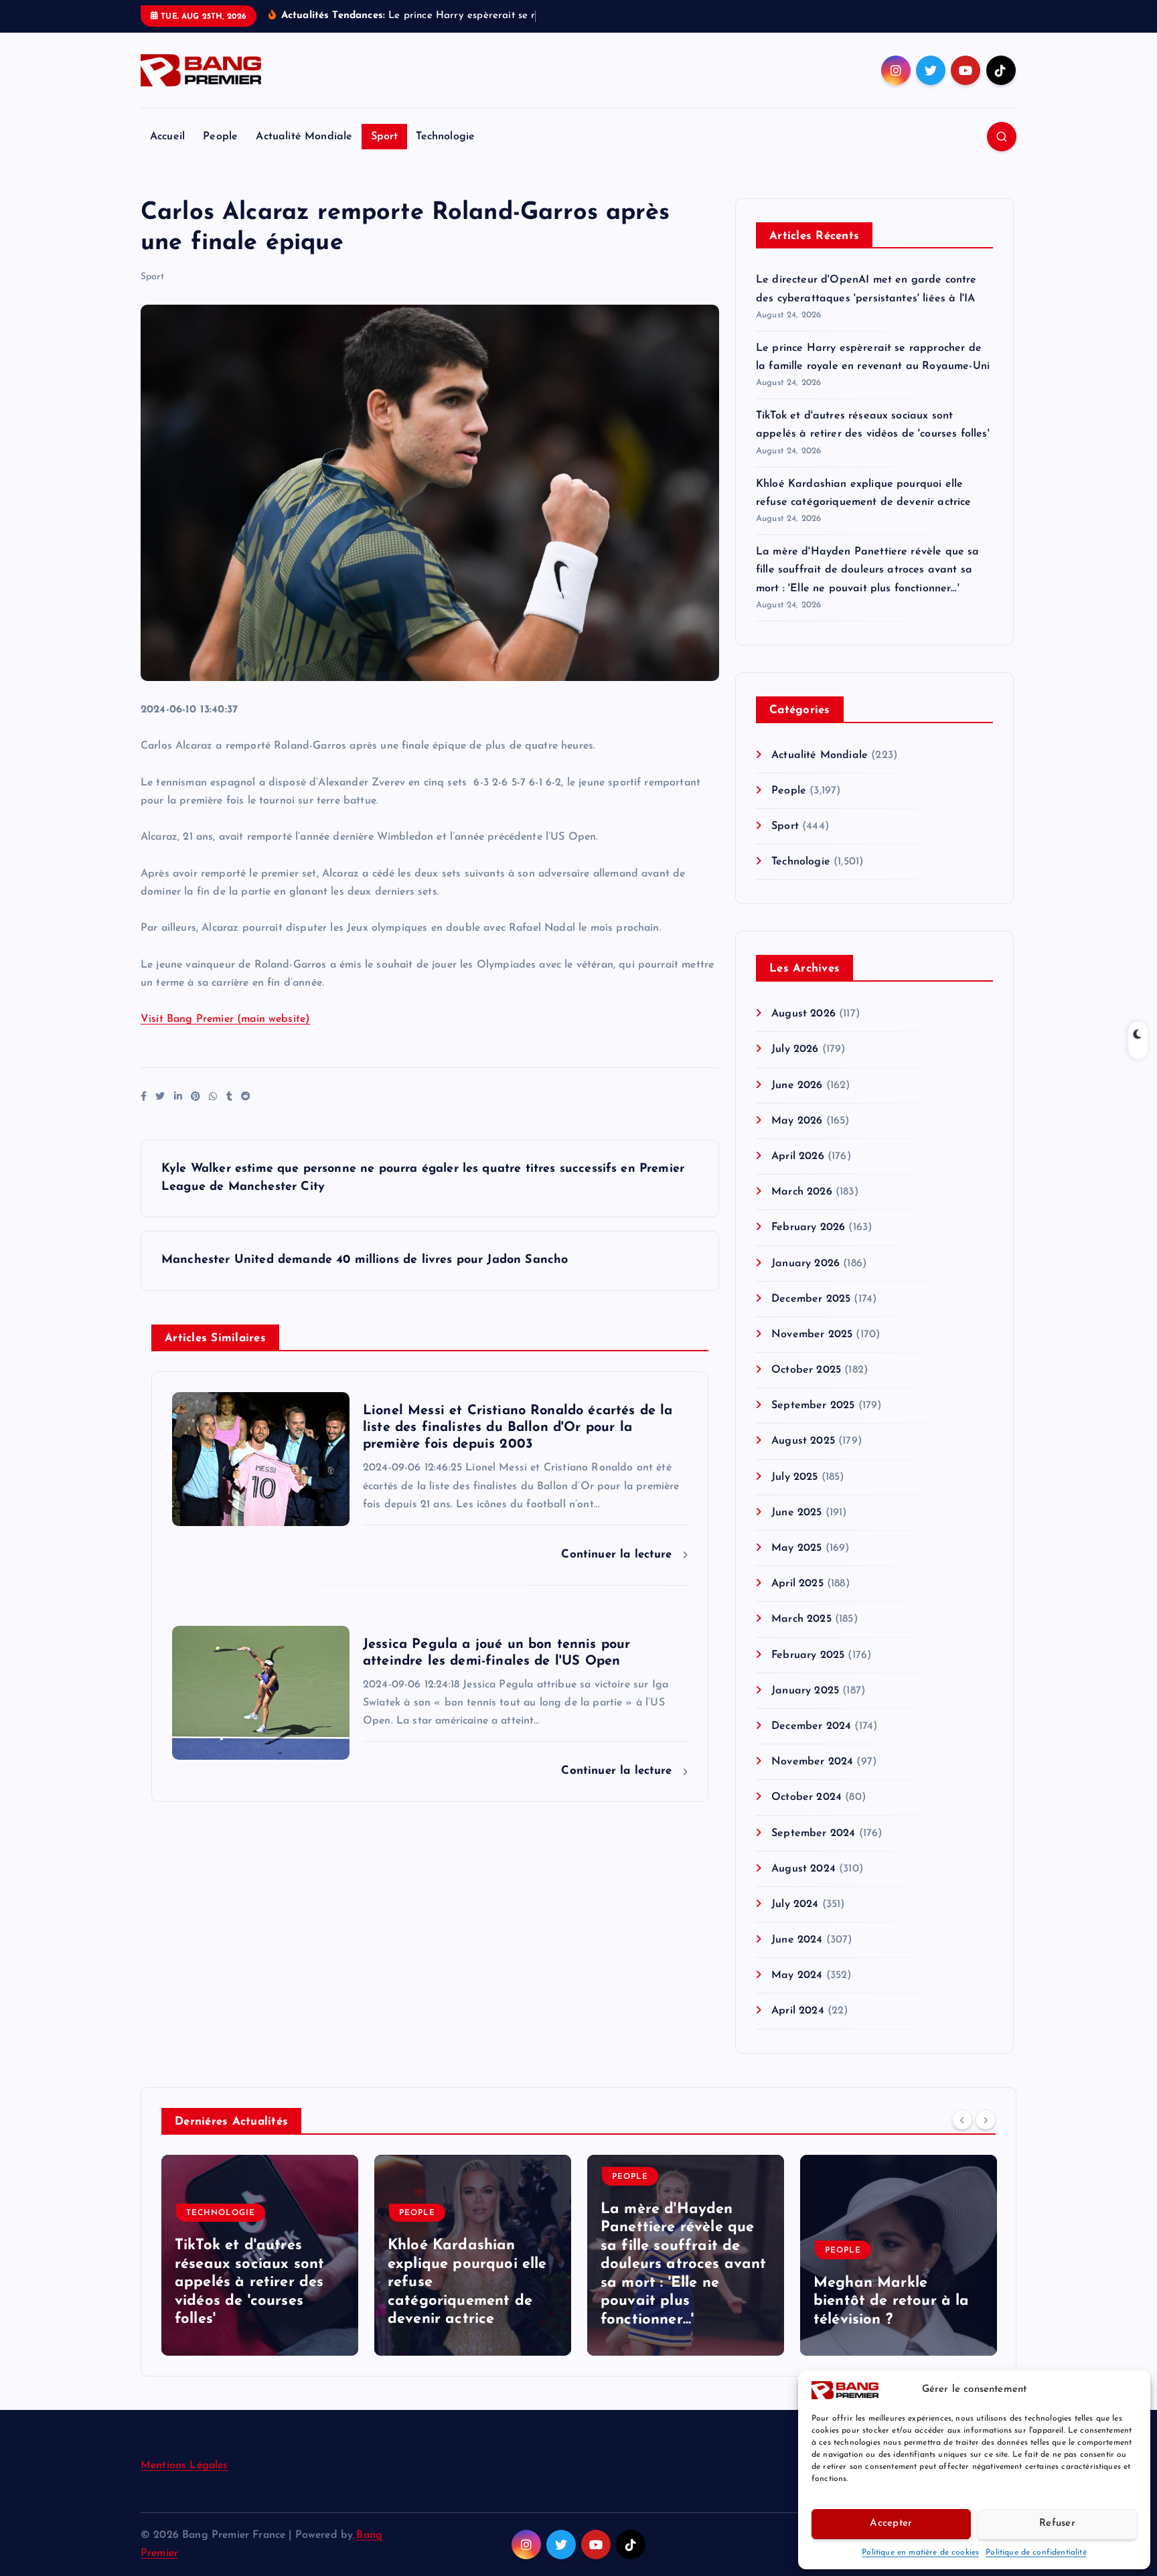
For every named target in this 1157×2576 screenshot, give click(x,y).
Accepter (891, 2523)
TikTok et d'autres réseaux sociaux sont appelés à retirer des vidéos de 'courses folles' (249, 2283)
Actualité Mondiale (304, 137)
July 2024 (795, 1904)
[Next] (986, 2120)
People (220, 137)
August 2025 (803, 1441)
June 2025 (796, 1513)
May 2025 (796, 1548)
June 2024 (797, 1940)
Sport (385, 137)
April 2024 (798, 2011)
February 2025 (808, 1655)
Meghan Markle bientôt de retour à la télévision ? (892, 2301)
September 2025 (813, 1406)
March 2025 (801, 1619)
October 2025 (806, 1370)
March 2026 (802, 1192)
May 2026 (797, 1121)
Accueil (167, 137)
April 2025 (797, 1584)
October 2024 (806, 1797)
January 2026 (805, 1264)
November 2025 (812, 1335)
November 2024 (812, 1762)
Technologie (445, 137)
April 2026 (798, 1156)
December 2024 (811, 1726)
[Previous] (962, 2120)
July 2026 (795, 1049)
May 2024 (797, 1975)
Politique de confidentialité (1036, 2553)
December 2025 (811, 1299)
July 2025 (794, 1477)
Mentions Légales (184, 2466)
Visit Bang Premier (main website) (225, 1019)
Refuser (1057, 2523)
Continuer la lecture (618, 1555)
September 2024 (813, 1833)
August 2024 (803, 1869)
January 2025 (805, 1691)
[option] (260, 2255)
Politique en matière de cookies (920, 2553)
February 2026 (808, 1227)
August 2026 (803, 1014)
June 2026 (797, 1085)
